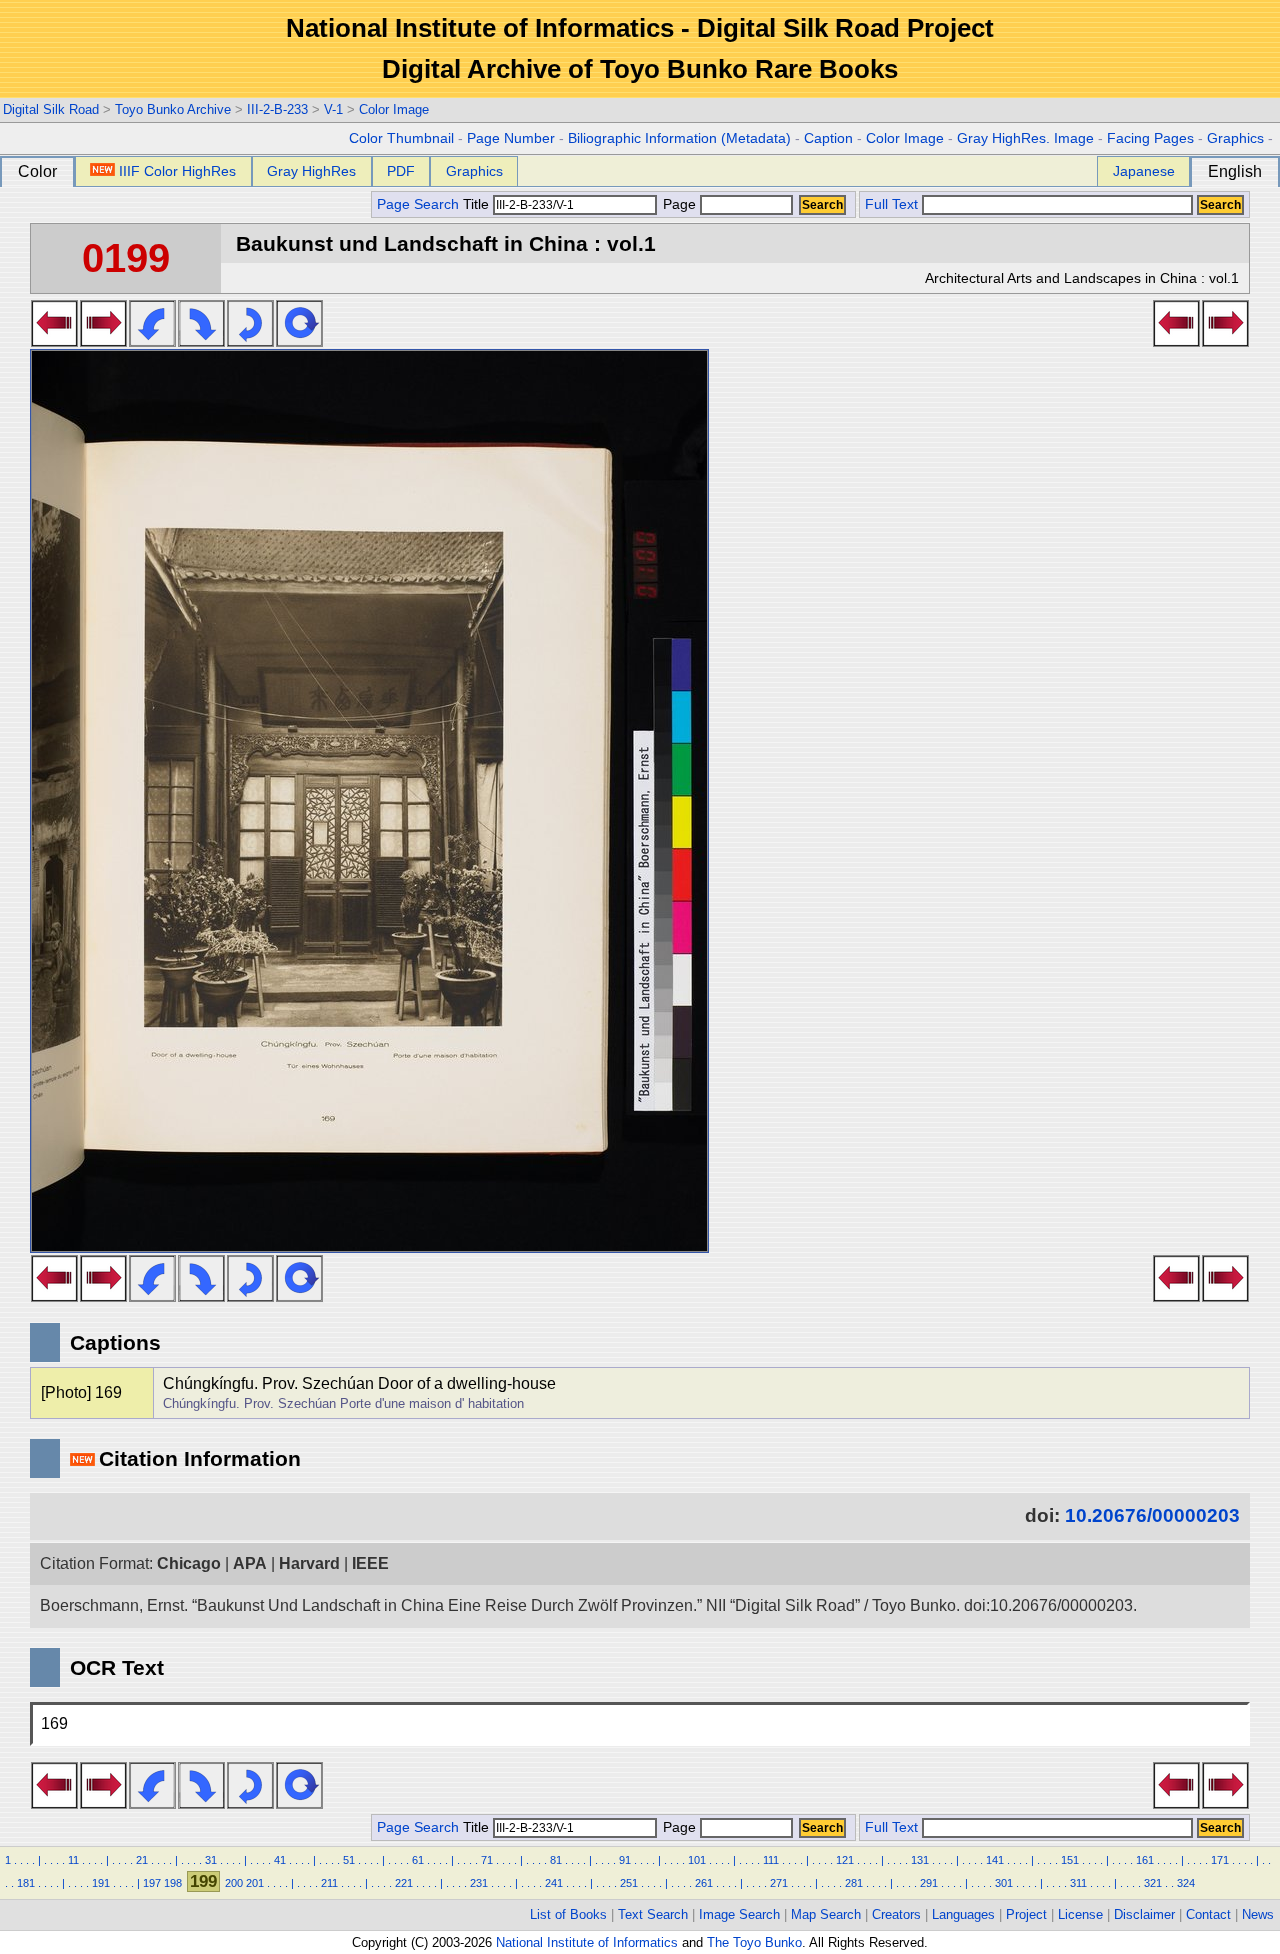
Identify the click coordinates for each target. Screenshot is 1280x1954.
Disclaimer (1144, 1914)
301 (1004, 1883)
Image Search (739, 1914)
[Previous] (54, 341)
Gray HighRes (311, 171)
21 (142, 1860)
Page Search (418, 204)
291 (929, 1883)
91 (625, 1860)
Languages (963, 1914)
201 (255, 1883)
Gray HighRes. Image (1025, 138)
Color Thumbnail (401, 138)
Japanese (1144, 171)
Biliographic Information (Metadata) (679, 138)
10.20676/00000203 (1152, 1515)
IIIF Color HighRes (177, 171)
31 (211, 1860)
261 (704, 1883)
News (1258, 1914)
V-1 (333, 109)
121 (845, 1860)
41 (280, 1860)
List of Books (568, 1914)
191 (101, 1883)
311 (1078, 1883)
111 (771, 1860)
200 (234, 1883)
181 (26, 1883)
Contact (1208, 1914)
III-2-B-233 (277, 109)
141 (995, 1860)
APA (250, 1563)
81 (556, 1860)
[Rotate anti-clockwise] (152, 341)
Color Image (394, 109)
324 (1186, 1883)
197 (152, 1883)
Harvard (309, 1563)
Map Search (826, 1914)
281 (854, 1883)
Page (679, 204)
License (1080, 1914)
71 (487, 1860)
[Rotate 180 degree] (250, 341)
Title (478, 204)
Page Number (511, 138)
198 (173, 1883)
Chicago (189, 1563)
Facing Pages (1150, 138)
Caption (828, 138)
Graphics (1235, 138)
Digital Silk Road (51, 109)
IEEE (370, 1563)
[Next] (103, 341)
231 (479, 1883)
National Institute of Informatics (587, 1942)
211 (329, 1883)
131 (920, 1860)
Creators (896, 1914)
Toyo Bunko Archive (173, 109)
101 (697, 1860)
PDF (401, 171)
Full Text (891, 204)
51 (349, 1860)
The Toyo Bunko (754, 1942)
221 (404, 1883)
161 (1145, 1860)
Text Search (653, 1914)
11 (73, 1860)
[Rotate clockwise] (201, 341)
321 (1153, 1883)
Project (1026, 1914)
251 (629, 1883)
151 (1070, 1860)
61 (418, 1860)
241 (554, 1883)
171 (1220, 1860)
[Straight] (299, 341)
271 (779, 1883)
